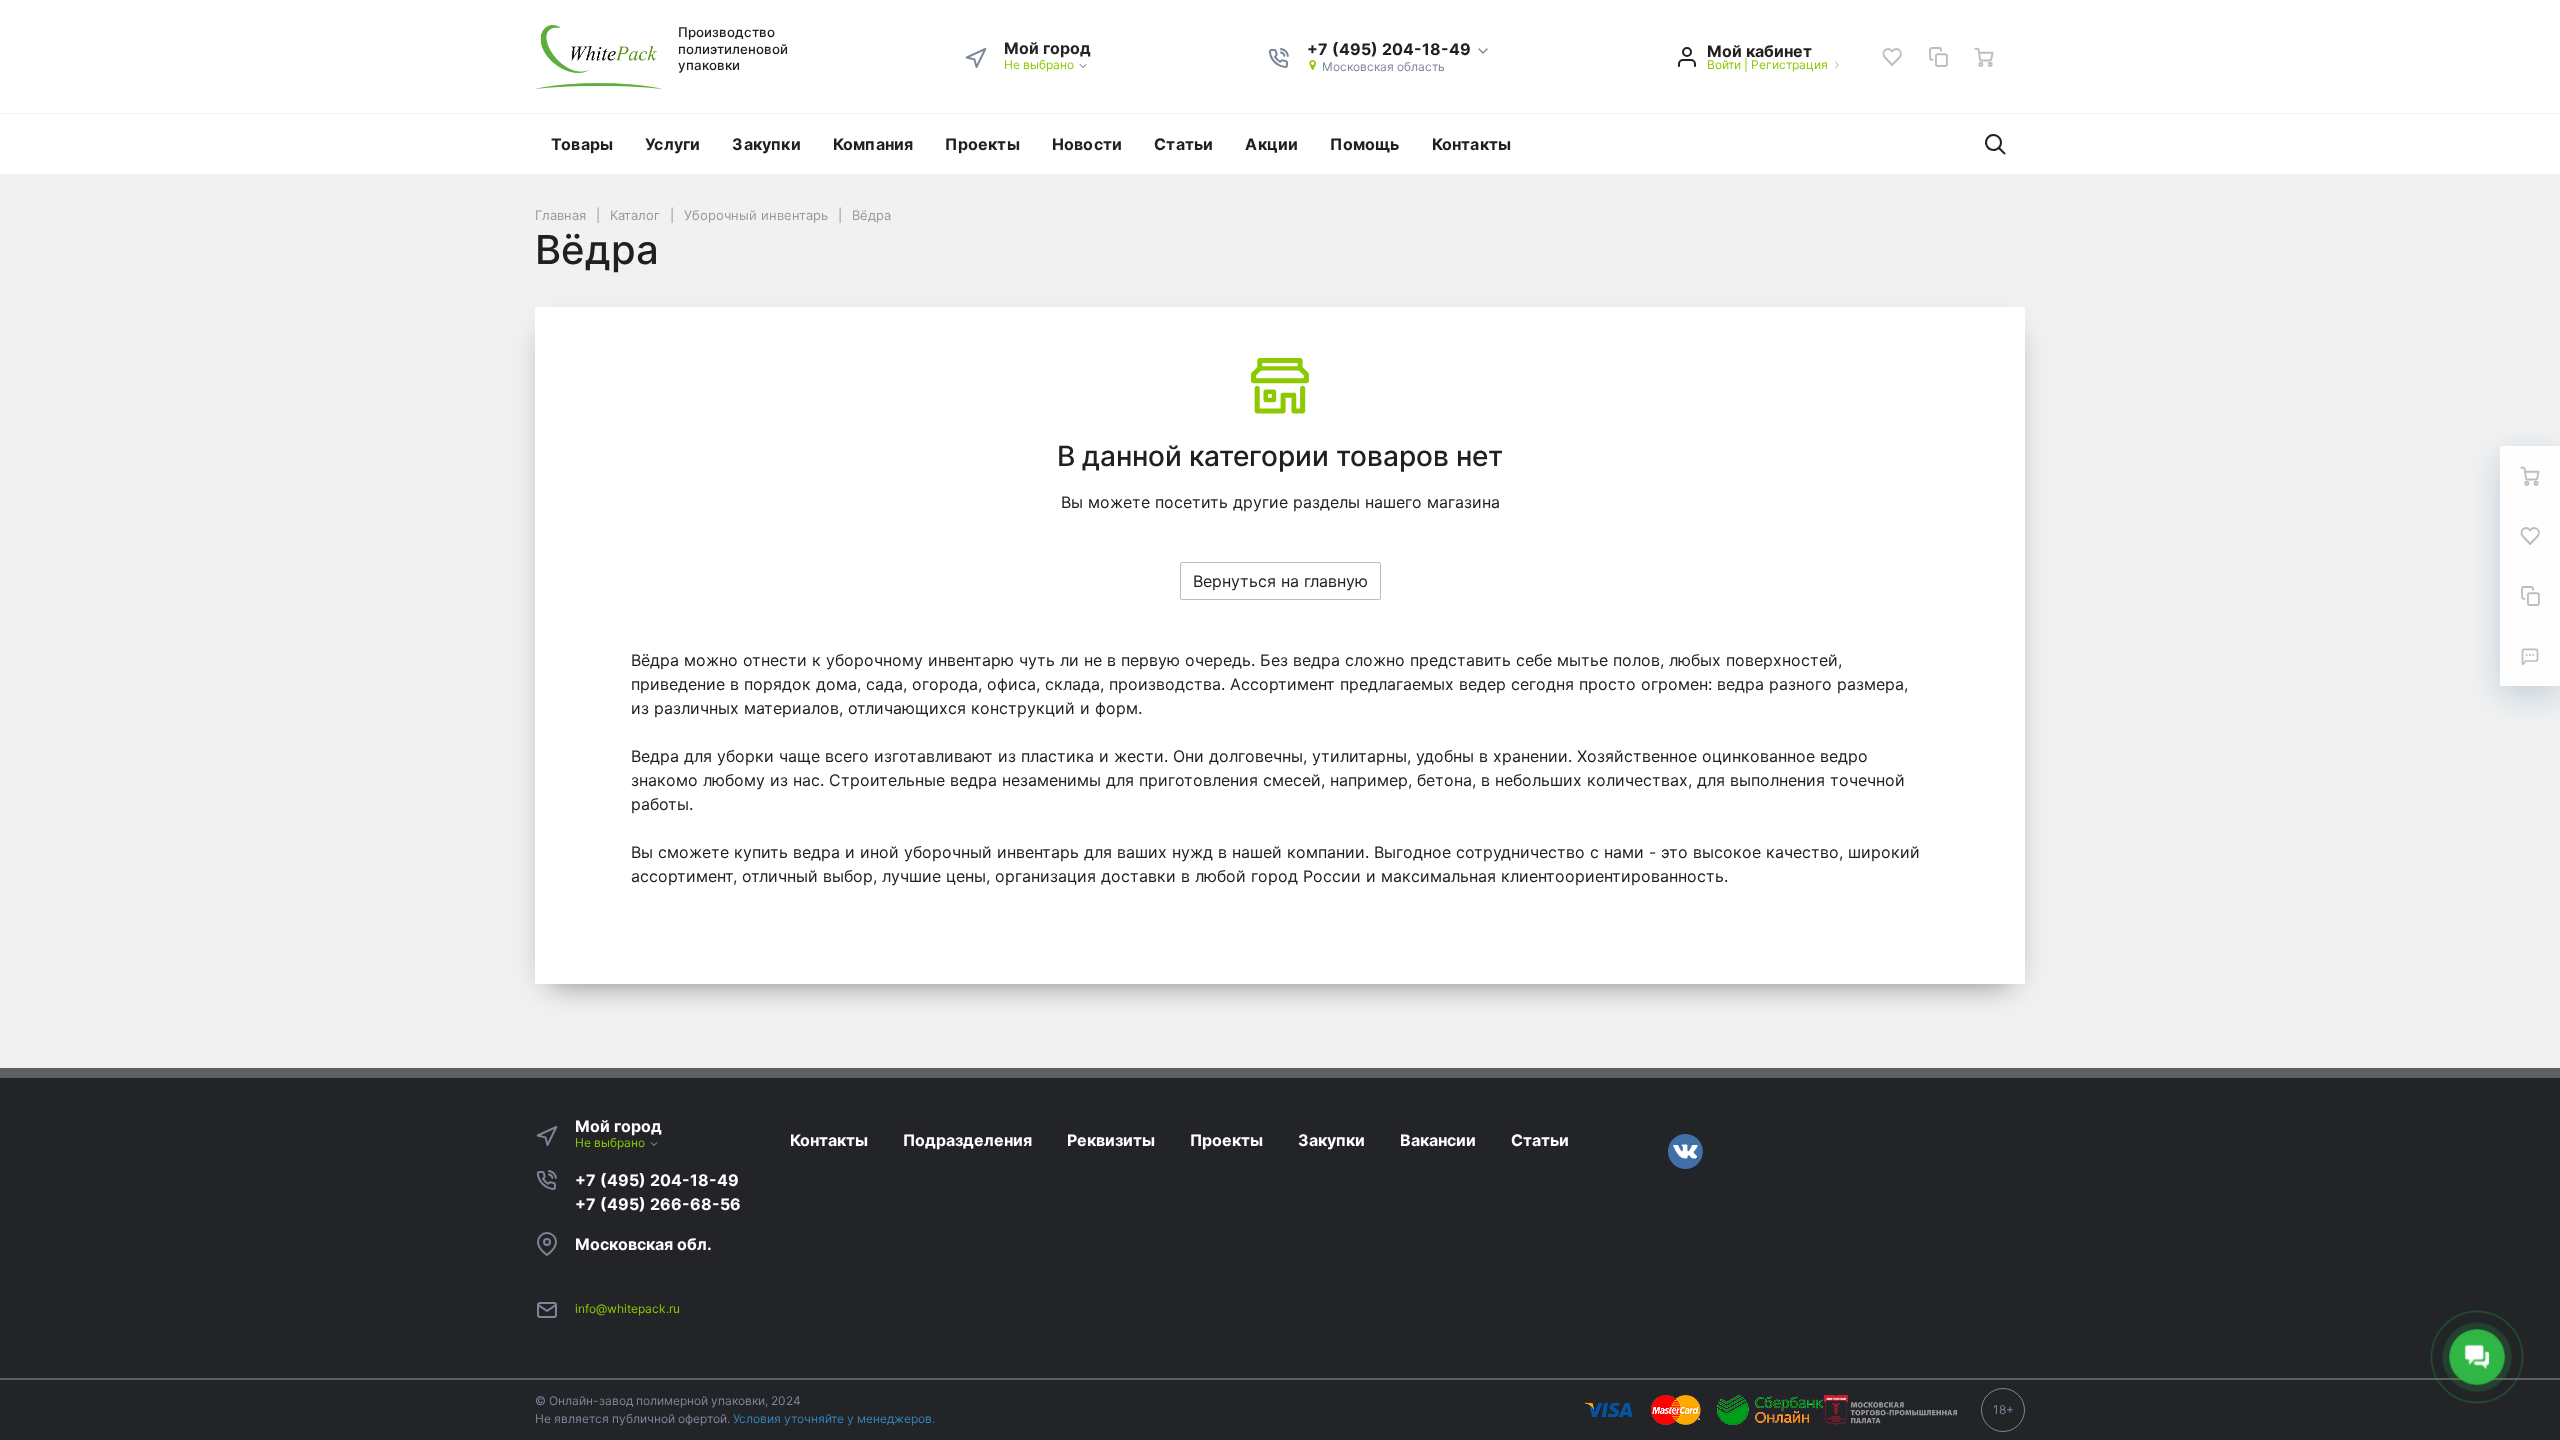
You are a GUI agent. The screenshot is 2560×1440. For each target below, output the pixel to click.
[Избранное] (1892, 57)
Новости (1087, 144)
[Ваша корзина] (1984, 57)
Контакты (1472, 144)
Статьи (1183, 144)
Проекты (982, 144)
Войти (1724, 64)
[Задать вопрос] (2530, 656)
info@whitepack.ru (627, 1308)
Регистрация (1789, 64)
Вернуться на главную (1280, 581)
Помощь (1364, 144)
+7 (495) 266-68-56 (658, 1204)
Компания (873, 144)
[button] (1399, 50)
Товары (582, 144)
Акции (1271, 144)
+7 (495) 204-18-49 (657, 1180)
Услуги (672, 144)
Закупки (766, 144)
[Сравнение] (1938, 57)
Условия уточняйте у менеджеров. (834, 1418)
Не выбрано (1040, 64)
